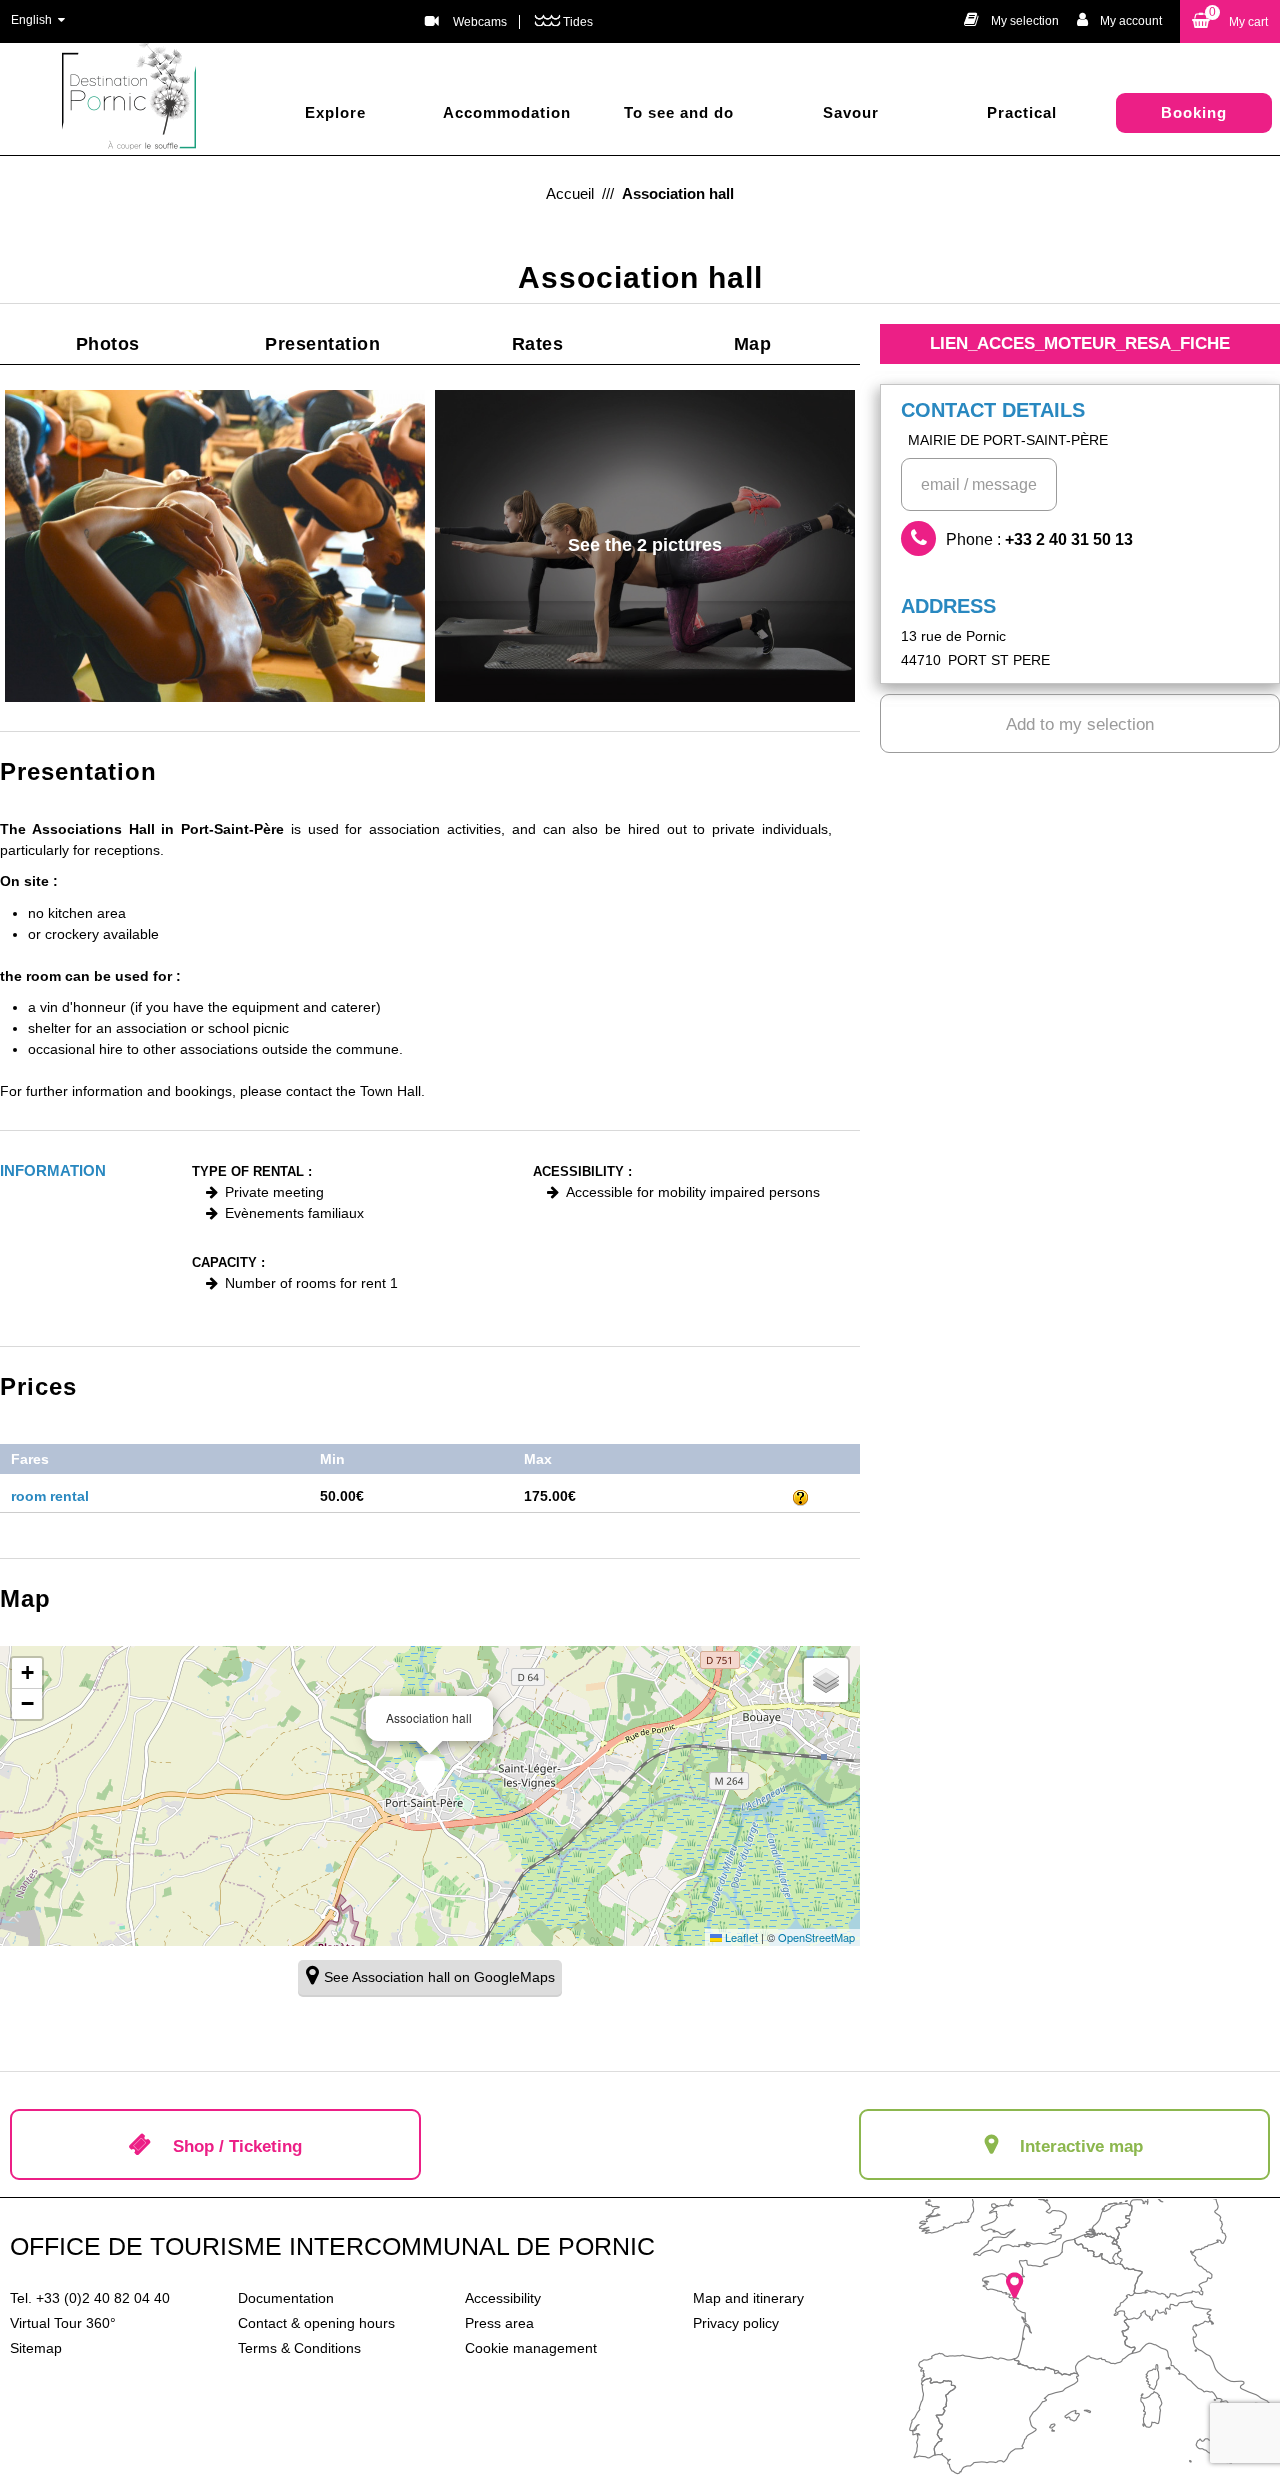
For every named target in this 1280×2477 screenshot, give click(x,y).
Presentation (322, 344)
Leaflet (740, 1937)
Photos (108, 344)
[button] (1230, 21)
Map (753, 344)
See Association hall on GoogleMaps (439, 1977)
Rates (538, 344)
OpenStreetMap (816, 1937)
